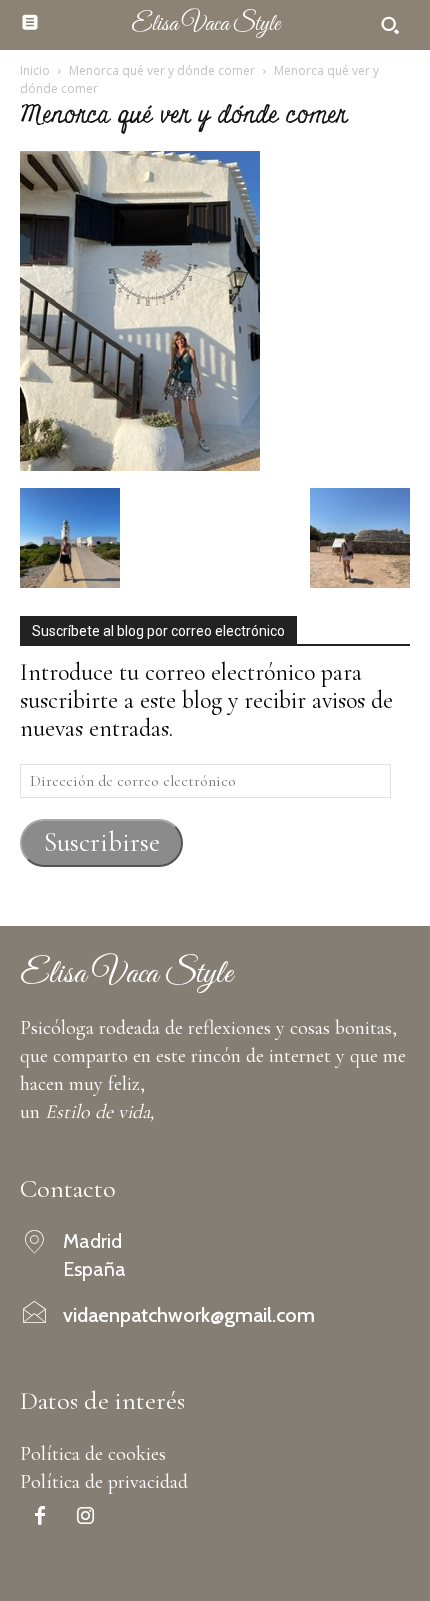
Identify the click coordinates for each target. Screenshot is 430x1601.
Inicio (35, 70)
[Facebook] (40, 1518)
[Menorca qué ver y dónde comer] (140, 463)
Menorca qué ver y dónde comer (162, 70)
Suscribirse (102, 842)
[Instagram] (85, 1518)
